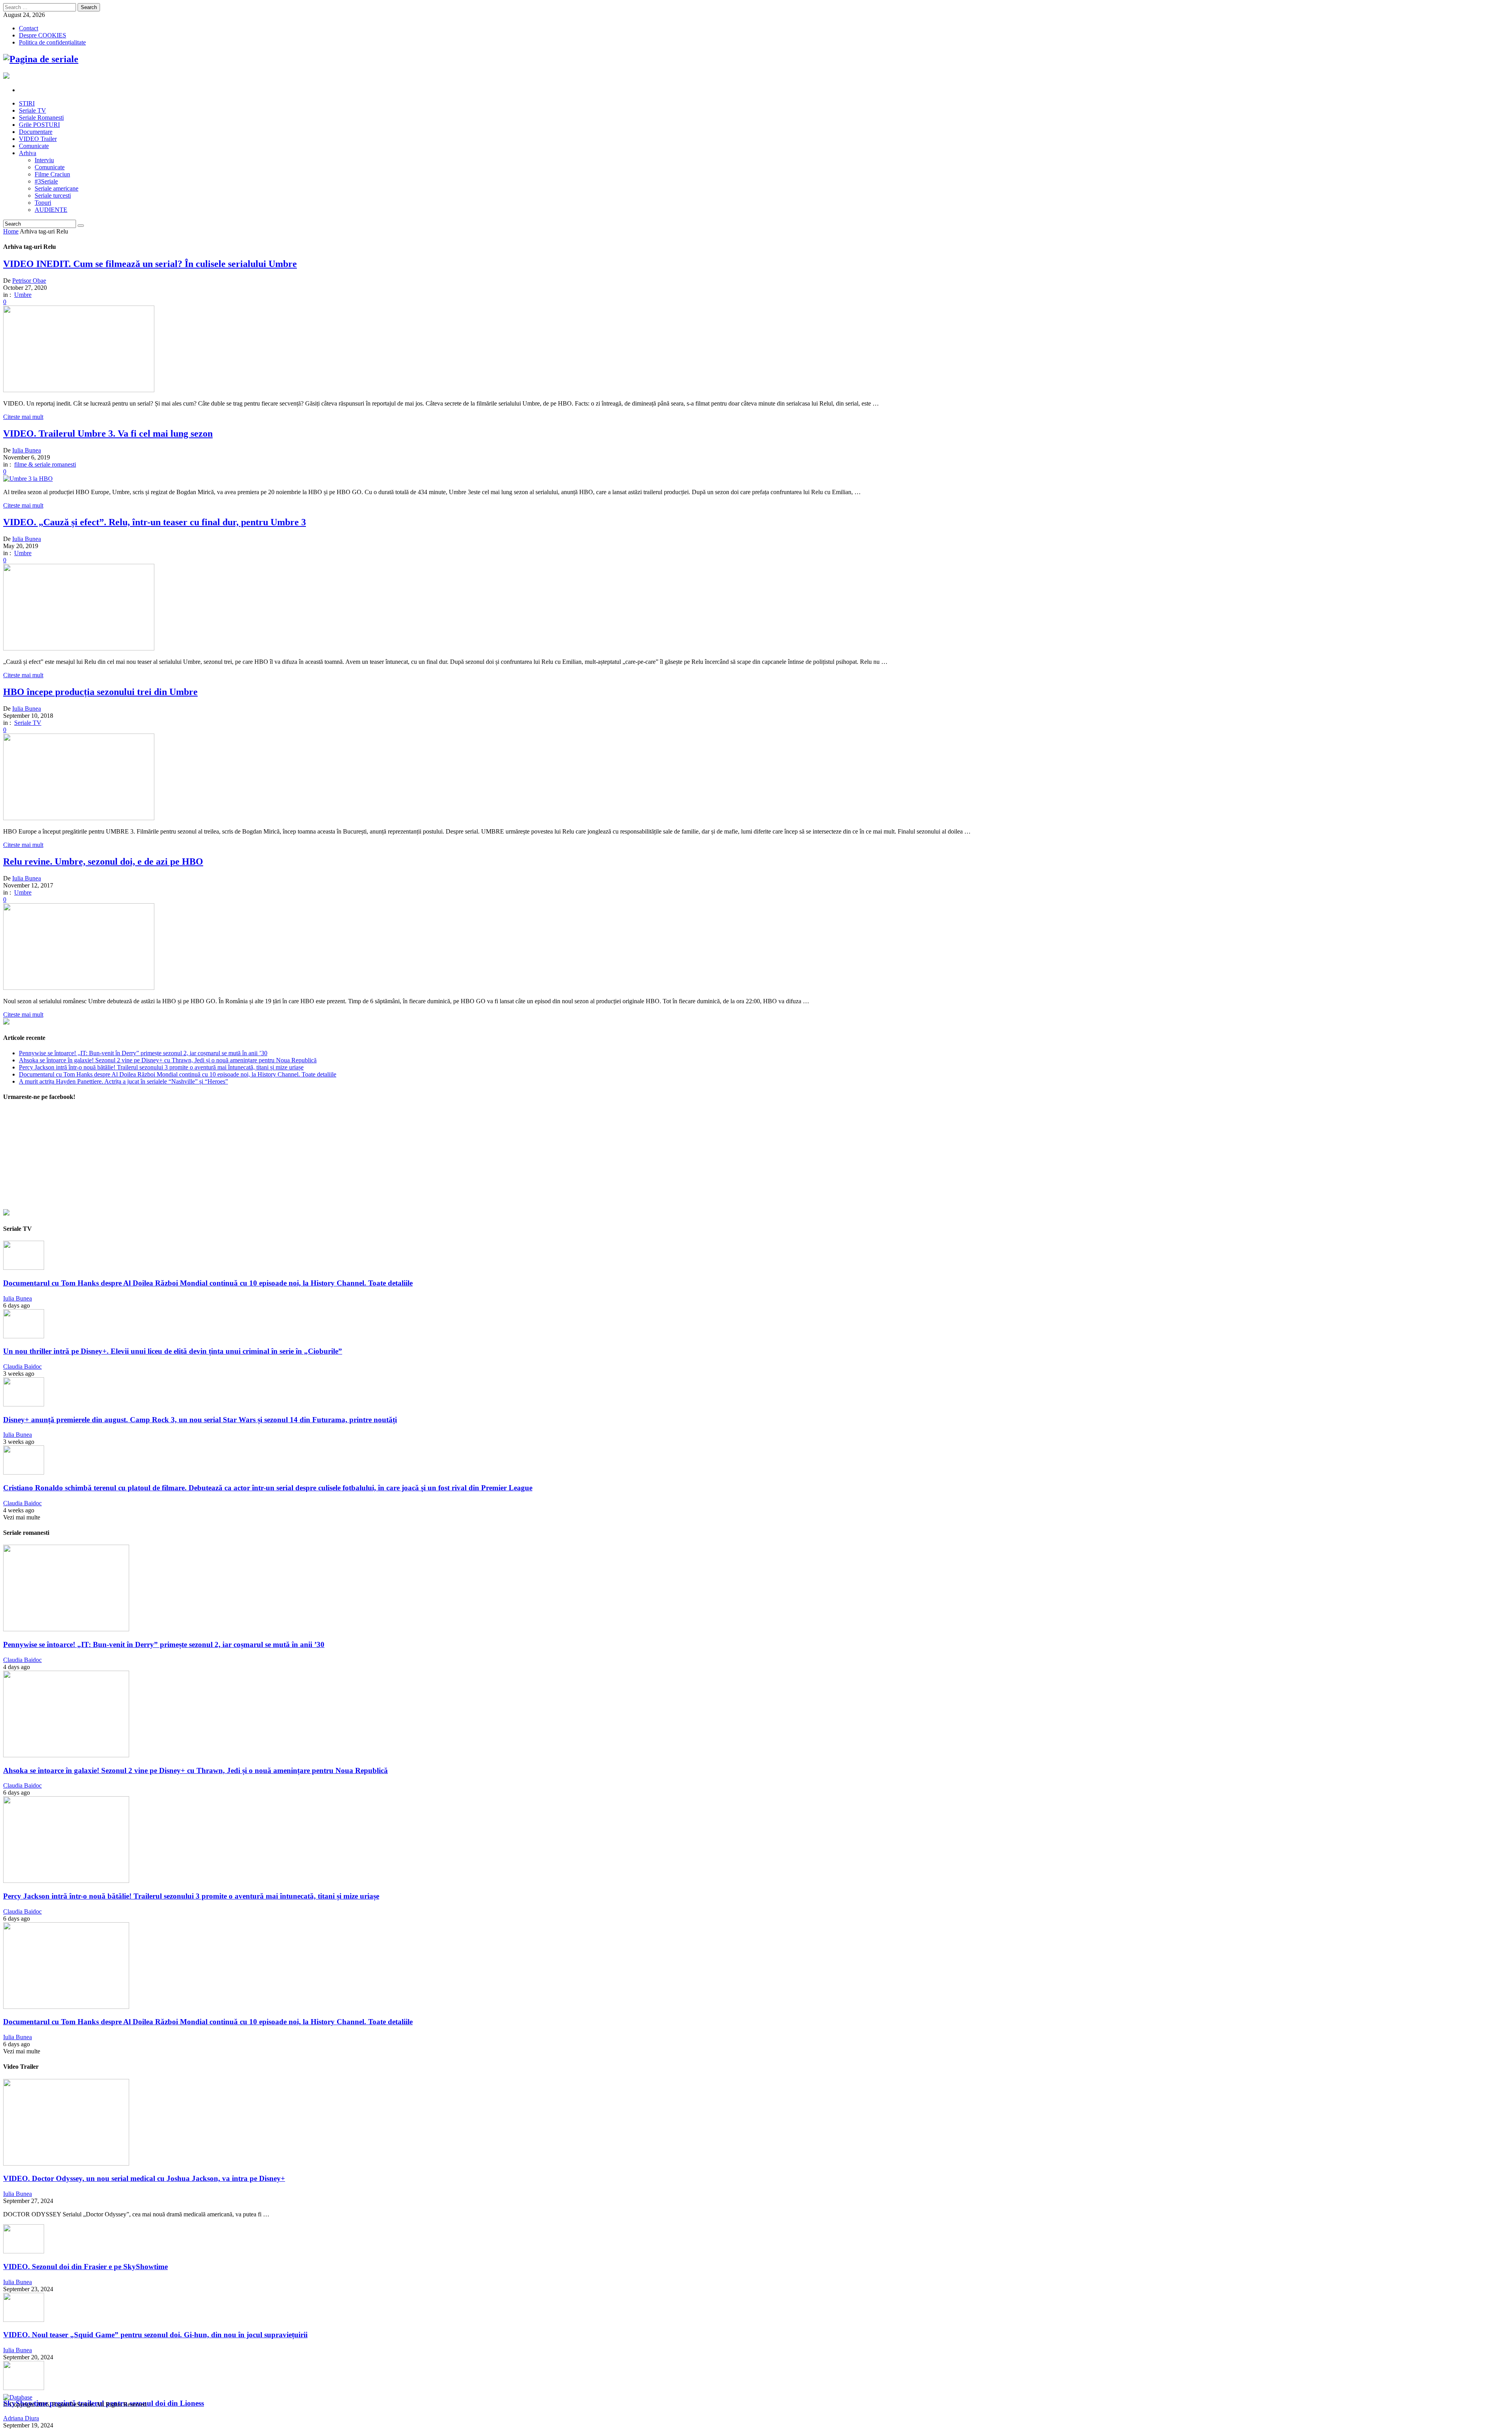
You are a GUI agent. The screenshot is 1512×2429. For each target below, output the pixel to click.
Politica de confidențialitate (52, 42)
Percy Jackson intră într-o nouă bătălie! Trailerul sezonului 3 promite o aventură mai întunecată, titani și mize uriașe (161, 1067)
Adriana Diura (21, 2418)
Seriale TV (28, 723)
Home (11, 231)
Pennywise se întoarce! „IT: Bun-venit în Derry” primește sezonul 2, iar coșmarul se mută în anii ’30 (143, 1053)
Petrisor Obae (29, 281)
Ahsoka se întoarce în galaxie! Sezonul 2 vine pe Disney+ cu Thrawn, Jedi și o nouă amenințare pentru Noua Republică (168, 1060)
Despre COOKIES (43, 35)
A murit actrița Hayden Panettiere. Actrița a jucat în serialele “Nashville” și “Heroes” (123, 1081)
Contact (29, 28)
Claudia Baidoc (22, 1366)
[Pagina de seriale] (41, 59)
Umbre (23, 295)
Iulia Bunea (27, 450)
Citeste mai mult (23, 417)
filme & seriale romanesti (45, 464)
